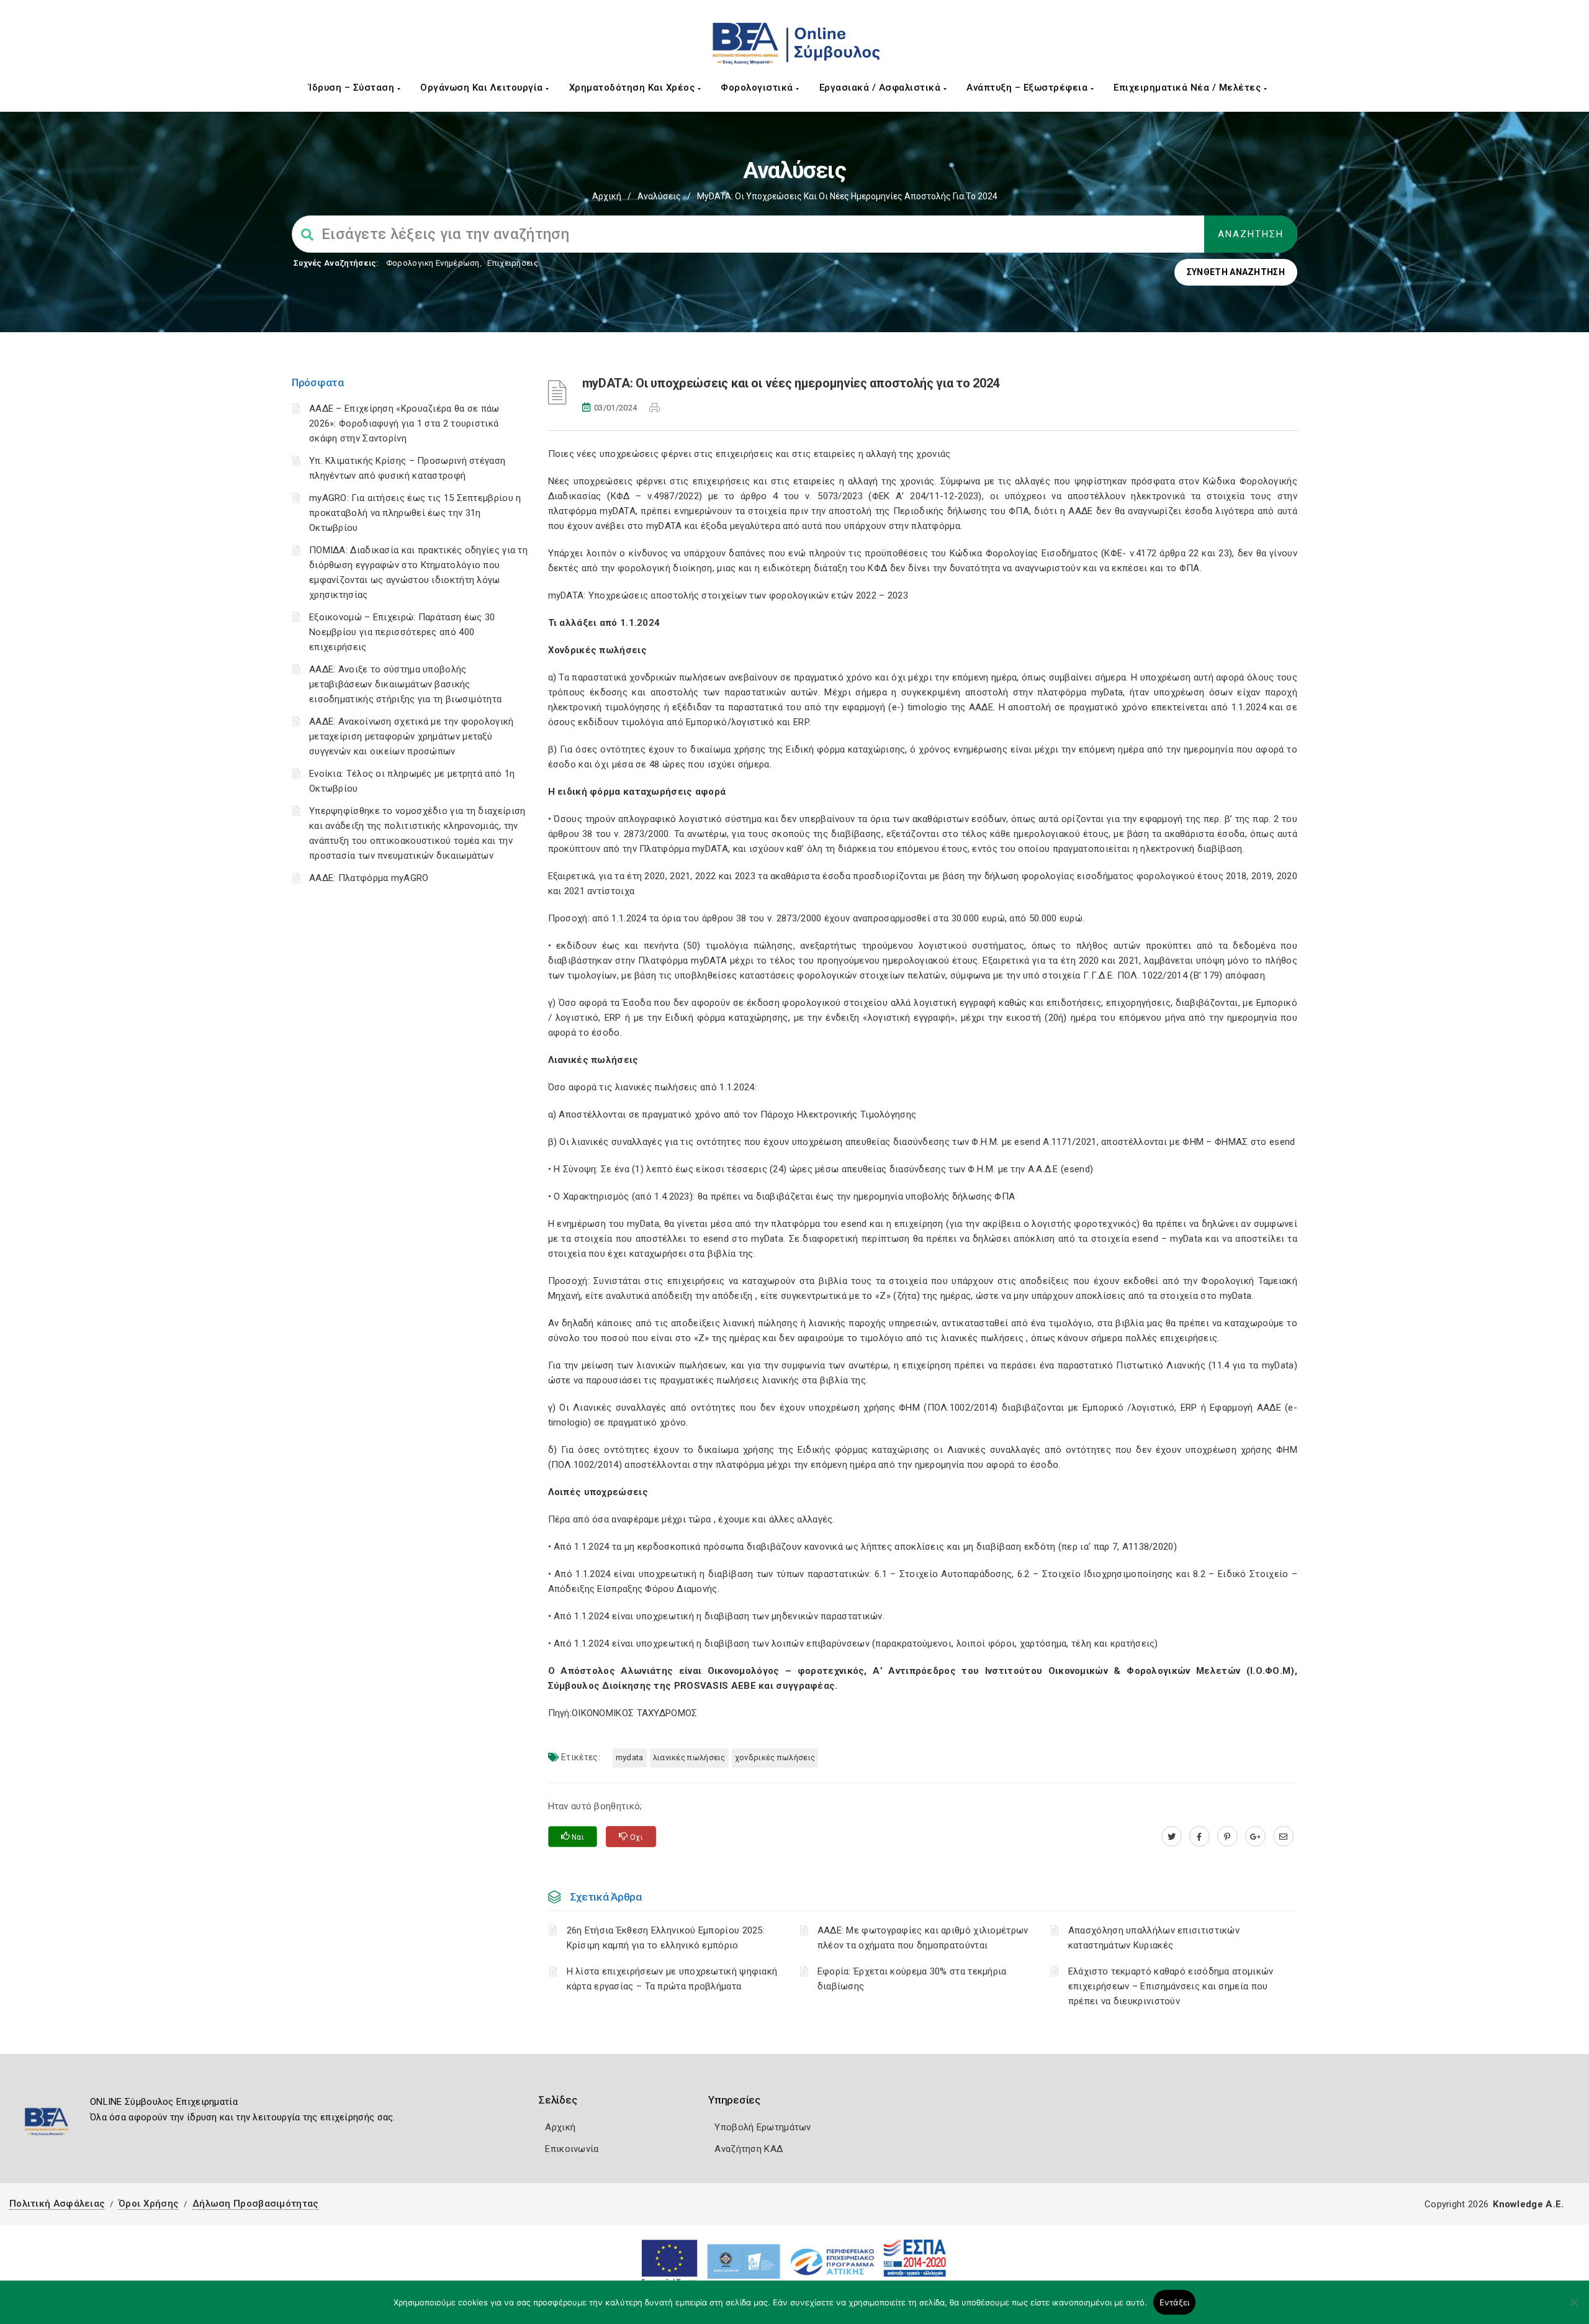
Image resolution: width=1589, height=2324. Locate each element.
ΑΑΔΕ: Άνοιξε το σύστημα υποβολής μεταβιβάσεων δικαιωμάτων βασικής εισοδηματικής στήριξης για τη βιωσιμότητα (405, 684)
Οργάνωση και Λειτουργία (483, 88)
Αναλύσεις (659, 196)
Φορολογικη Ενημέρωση (433, 263)
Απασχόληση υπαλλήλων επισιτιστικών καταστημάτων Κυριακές (1154, 1938)
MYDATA (630, 1757)
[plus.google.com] (1255, 1837)
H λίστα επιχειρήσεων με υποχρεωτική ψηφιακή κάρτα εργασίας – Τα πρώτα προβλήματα (672, 1979)
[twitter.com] (1172, 1837)
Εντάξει (1175, 2302)
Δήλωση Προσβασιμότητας (256, 2204)
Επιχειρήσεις (513, 263)
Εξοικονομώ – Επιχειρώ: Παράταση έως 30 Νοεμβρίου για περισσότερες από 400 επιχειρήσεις (402, 632)
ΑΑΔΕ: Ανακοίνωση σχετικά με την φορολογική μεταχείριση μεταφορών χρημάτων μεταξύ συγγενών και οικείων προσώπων (412, 736)
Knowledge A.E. (1528, 2204)
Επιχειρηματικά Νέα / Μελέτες (1189, 88)
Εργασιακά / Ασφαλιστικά (881, 88)
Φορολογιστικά (758, 88)
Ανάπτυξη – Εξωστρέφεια (1029, 88)
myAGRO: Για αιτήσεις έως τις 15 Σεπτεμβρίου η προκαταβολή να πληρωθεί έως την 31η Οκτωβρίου (415, 513)
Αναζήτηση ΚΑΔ (749, 2149)
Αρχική (607, 196)
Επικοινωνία (572, 2149)
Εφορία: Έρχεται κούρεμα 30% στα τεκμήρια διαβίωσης (912, 1979)
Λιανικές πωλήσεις (689, 1757)
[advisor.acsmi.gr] (1283, 1837)
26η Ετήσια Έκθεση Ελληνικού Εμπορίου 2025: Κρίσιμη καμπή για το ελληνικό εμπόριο (666, 1938)
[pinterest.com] (1227, 1837)
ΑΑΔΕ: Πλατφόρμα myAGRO (369, 878)
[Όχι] (1573, 2308)
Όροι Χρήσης (149, 2204)
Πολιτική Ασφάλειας (57, 2204)
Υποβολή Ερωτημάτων (763, 2127)
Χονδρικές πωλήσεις (775, 1757)
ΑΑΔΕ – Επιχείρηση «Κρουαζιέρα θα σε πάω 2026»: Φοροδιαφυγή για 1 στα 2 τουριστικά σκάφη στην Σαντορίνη (404, 423)
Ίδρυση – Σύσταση (353, 88)
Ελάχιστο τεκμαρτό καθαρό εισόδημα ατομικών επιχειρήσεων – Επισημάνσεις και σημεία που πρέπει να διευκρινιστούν (1171, 1986)
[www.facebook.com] (1200, 1837)
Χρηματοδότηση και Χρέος (633, 88)
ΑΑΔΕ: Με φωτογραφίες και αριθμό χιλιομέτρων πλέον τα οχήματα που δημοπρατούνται (923, 1938)
